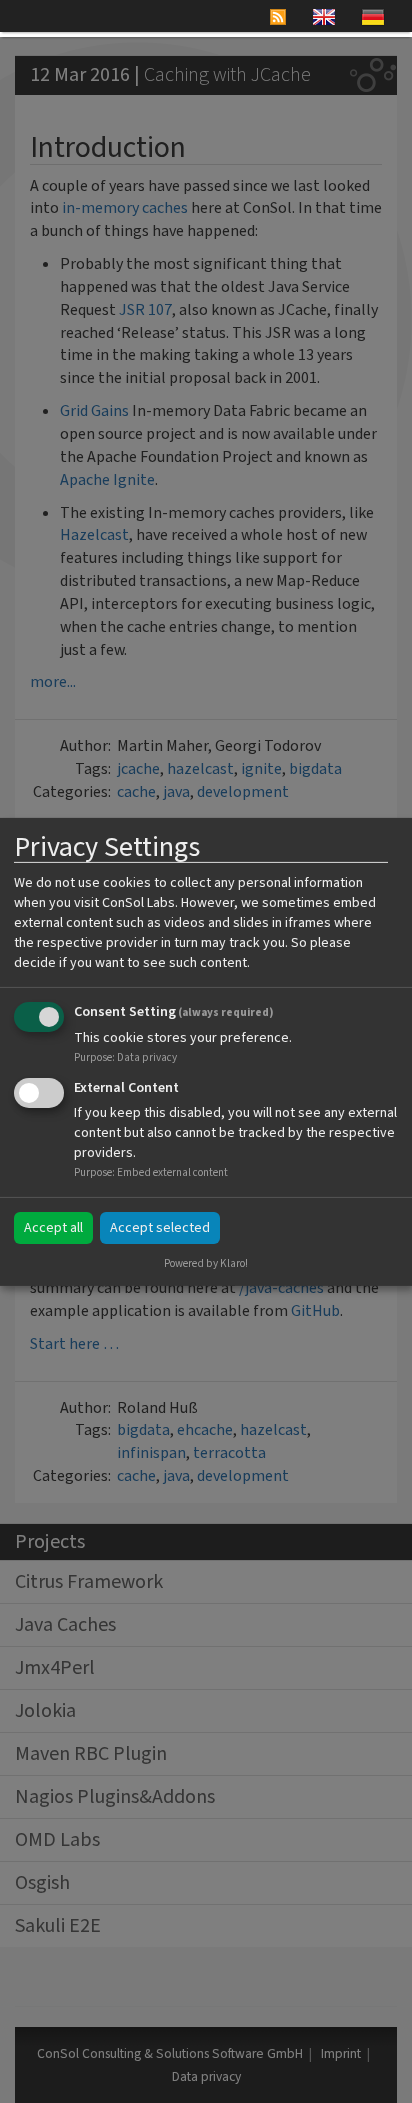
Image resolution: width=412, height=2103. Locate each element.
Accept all (53, 1228)
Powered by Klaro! (206, 1263)
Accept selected (160, 1228)
